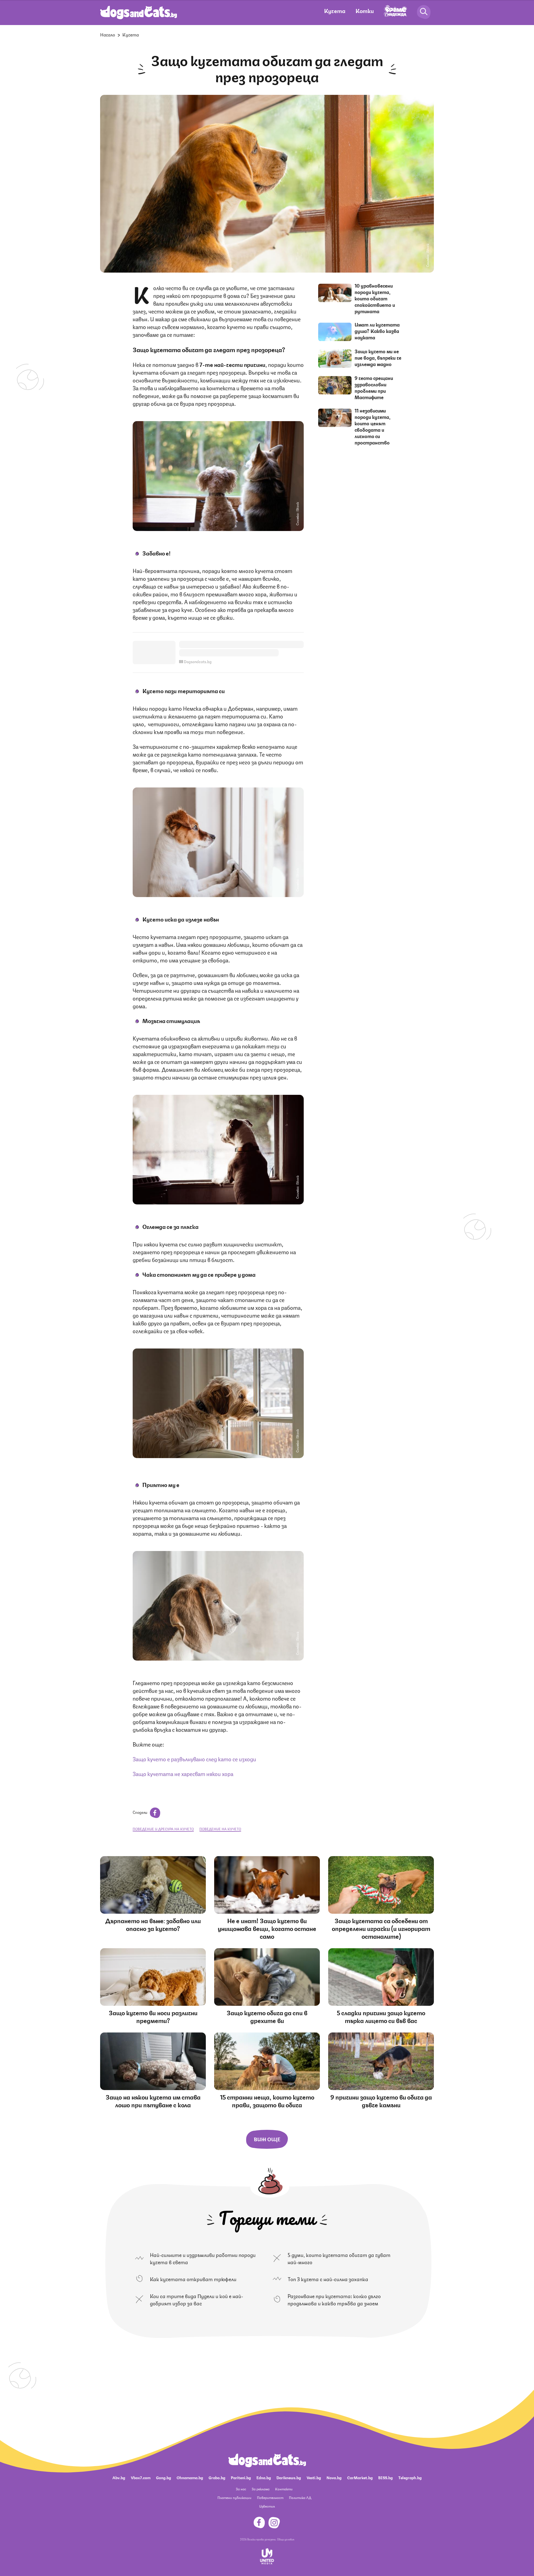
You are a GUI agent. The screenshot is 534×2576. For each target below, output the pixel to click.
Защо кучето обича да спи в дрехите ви (267, 2016)
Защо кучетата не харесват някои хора (183, 1773)
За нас (241, 2489)
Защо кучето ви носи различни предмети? (153, 2016)
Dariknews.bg (289, 2477)
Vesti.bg (314, 2477)
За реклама (261, 2489)
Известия (267, 2506)
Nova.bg (334, 2477)
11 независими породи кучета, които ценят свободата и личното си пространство (373, 426)
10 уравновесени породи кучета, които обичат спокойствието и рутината (375, 298)
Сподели (140, 1812)
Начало (108, 34)
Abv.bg (119, 2477)
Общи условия (286, 2539)
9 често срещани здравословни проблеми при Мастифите (374, 387)
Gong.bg (164, 2477)
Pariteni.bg (241, 2477)
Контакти (284, 2489)
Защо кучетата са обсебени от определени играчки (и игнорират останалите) (381, 1928)
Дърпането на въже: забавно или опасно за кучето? (153, 1924)
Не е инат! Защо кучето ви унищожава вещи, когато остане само (267, 1928)
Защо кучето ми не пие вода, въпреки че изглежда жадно (378, 357)
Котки (365, 10)
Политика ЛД (300, 2497)
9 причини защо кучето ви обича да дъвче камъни (381, 2100)
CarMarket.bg (360, 2477)
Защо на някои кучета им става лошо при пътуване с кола (153, 2100)
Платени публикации (234, 2497)
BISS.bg (385, 2477)
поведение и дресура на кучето (163, 1829)
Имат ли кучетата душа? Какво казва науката (377, 331)
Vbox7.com (141, 2477)
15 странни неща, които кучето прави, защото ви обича (267, 2100)
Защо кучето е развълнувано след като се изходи (194, 1759)
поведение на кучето (220, 1829)
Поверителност (270, 2497)
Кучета (335, 10)
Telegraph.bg (410, 2477)
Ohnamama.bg (190, 2477)
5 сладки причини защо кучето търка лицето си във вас (381, 2016)
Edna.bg (264, 2477)
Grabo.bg (217, 2477)
